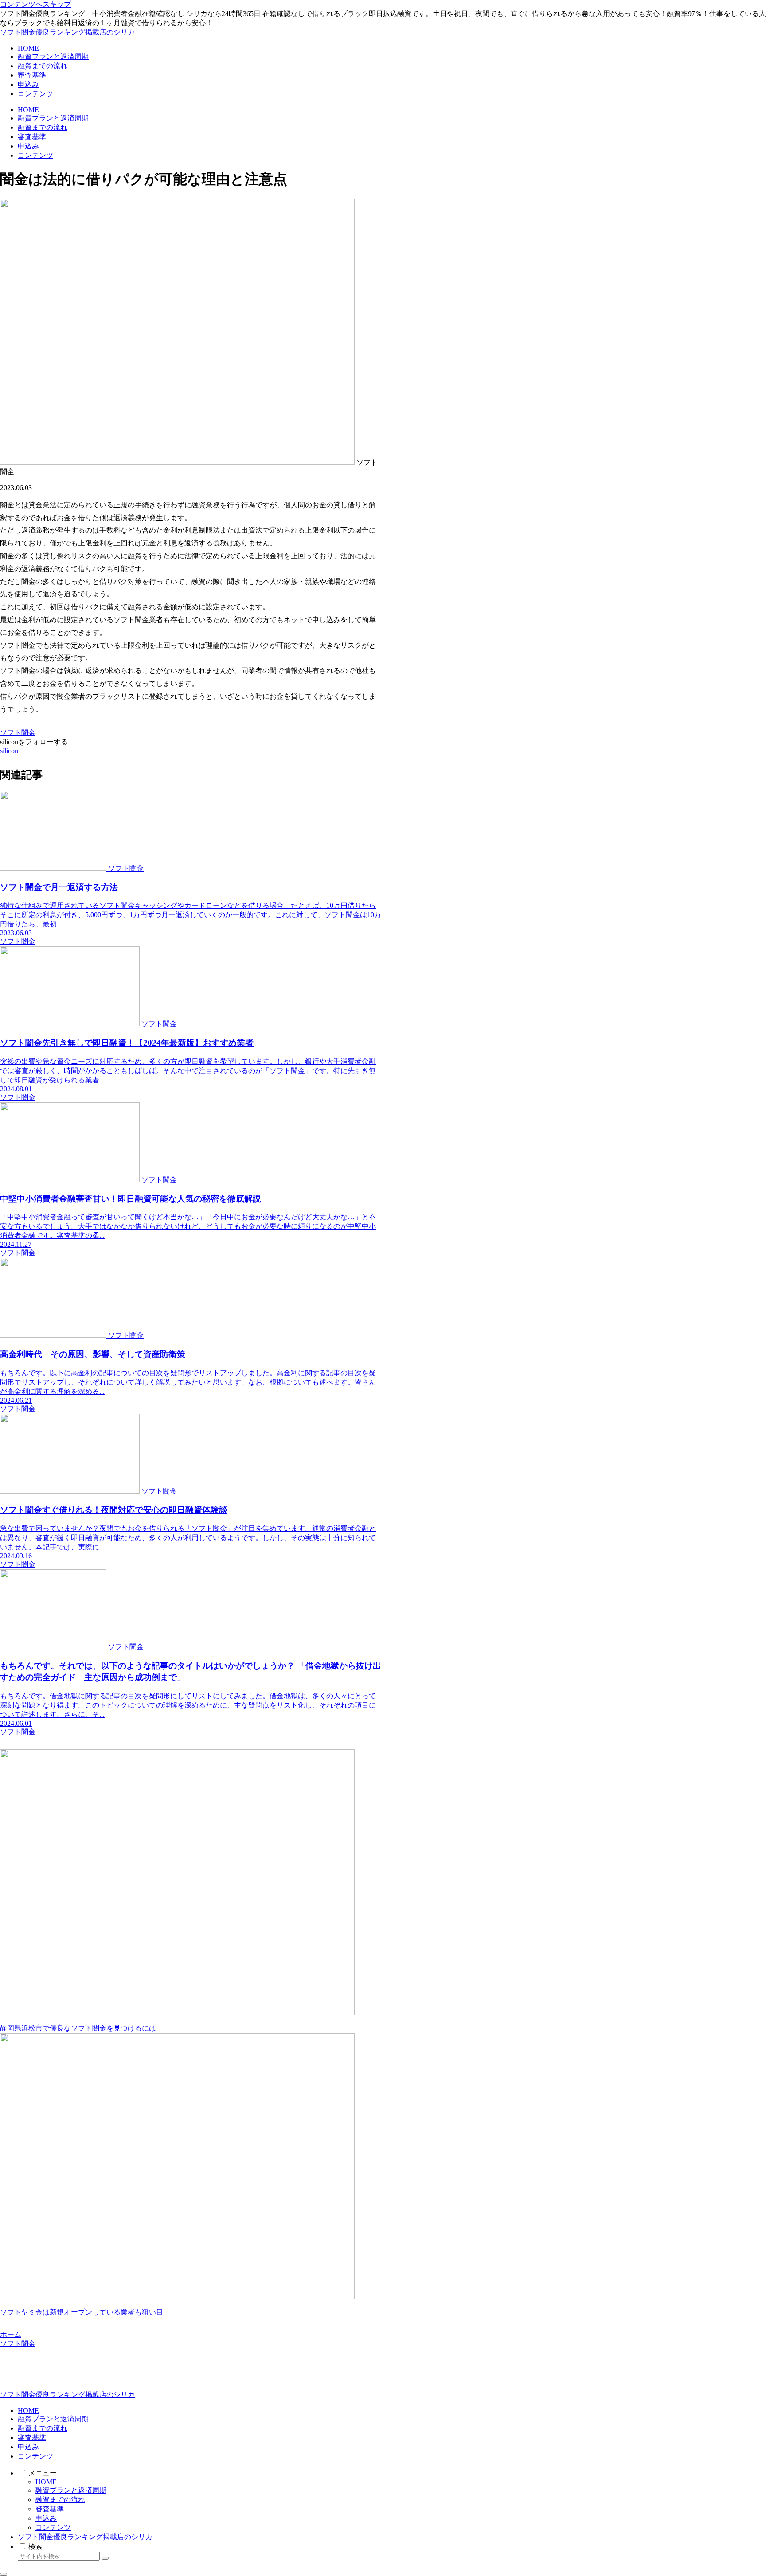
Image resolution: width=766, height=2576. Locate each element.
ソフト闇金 (18, 733)
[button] (105, 2558)
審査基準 (32, 2438)
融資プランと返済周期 (53, 2419)
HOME (28, 2411)
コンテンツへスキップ (35, 4)
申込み (28, 2447)
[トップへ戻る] (4, 2574)
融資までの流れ (43, 2428)
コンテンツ (35, 2456)
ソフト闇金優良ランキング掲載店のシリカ (85, 2537)
